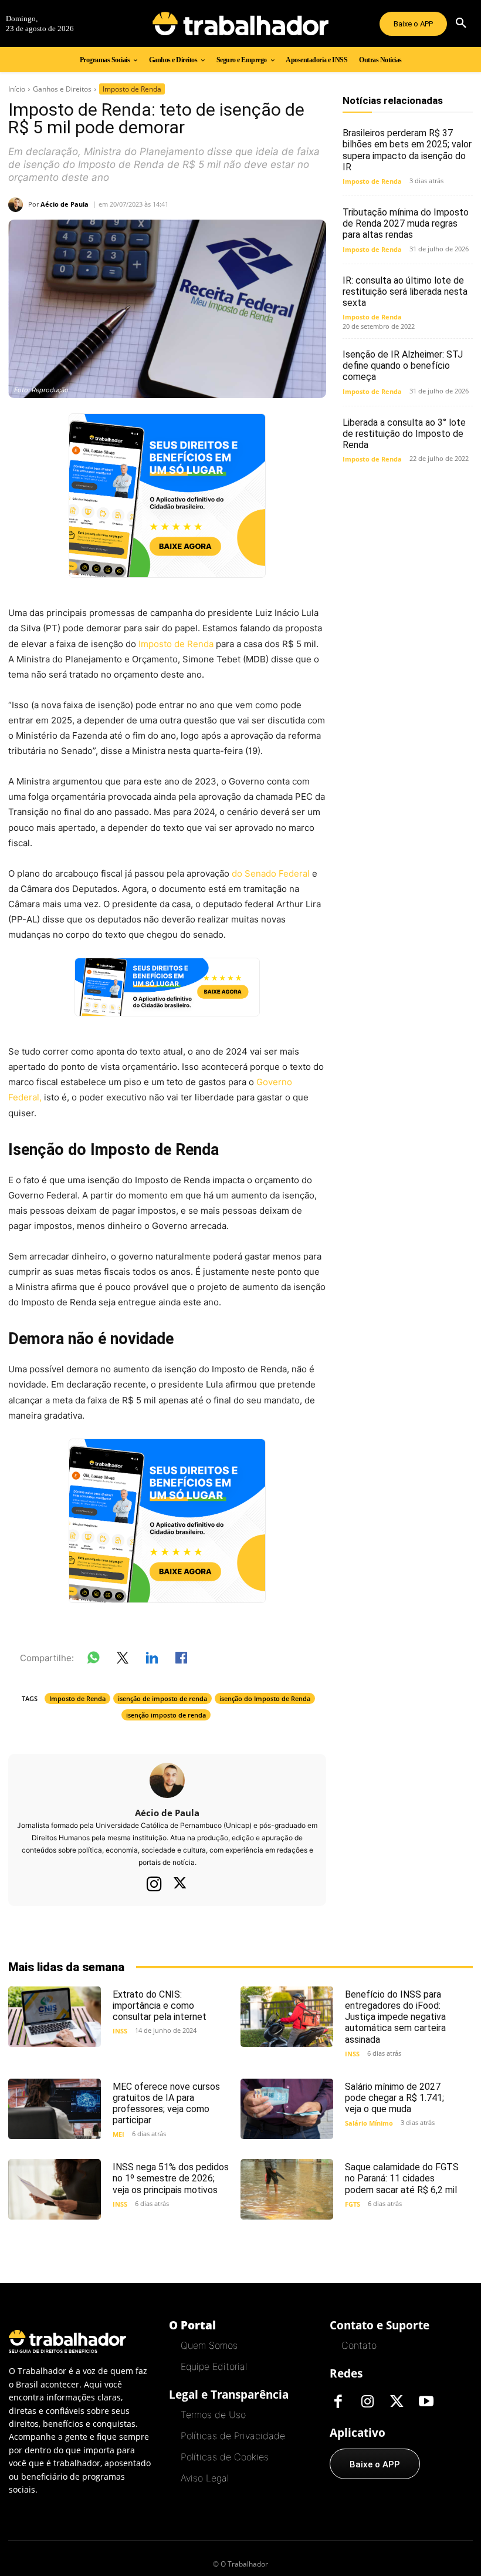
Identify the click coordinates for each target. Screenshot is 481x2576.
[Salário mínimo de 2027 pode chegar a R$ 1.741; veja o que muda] (287, 2109)
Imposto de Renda (132, 89)
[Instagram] (154, 1884)
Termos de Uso (213, 2415)
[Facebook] (338, 2402)
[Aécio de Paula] (18, 205)
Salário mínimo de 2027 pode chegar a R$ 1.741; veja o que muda (394, 2098)
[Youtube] (426, 2402)
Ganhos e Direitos (62, 89)
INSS (120, 2031)
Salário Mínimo (369, 2123)
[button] (461, 23)
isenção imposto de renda (166, 1715)
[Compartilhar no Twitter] (123, 1660)
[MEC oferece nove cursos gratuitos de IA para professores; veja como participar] (55, 2109)
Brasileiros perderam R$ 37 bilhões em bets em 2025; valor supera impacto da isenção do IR (407, 150)
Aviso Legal (205, 2478)
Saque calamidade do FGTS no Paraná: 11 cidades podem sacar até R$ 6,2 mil (402, 2178)
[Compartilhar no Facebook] (181, 1660)
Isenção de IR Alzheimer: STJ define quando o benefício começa (403, 366)
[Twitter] (180, 1884)
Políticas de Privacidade (233, 2436)
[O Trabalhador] (240, 23)
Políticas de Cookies (225, 2457)
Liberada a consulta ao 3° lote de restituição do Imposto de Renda (404, 434)
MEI (118, 2134)
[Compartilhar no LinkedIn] (152, 1660)
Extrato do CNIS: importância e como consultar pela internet (160, 2006)
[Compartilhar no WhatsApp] (93, 1660)
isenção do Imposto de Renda (265, 1698)
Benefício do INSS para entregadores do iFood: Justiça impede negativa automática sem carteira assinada (395, 2017)
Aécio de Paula (65, 204)
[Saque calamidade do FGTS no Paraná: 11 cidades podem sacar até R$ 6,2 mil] (287, 2189)
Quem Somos (209, 2345)
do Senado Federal (271, 873)
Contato (359, 2345)
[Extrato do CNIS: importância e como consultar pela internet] (55, 2017)
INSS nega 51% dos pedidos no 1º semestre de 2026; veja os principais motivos (171, 2178)
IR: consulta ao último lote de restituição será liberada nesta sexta (405, 292)
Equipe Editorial (214, 2366)
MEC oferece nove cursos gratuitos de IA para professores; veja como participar (166, 2104)
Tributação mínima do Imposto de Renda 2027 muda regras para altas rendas (406, 223)
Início (17, 89)
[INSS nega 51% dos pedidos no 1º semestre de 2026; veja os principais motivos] (55, 2189)
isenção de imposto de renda (162, 1698)
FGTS (353, 2204)
